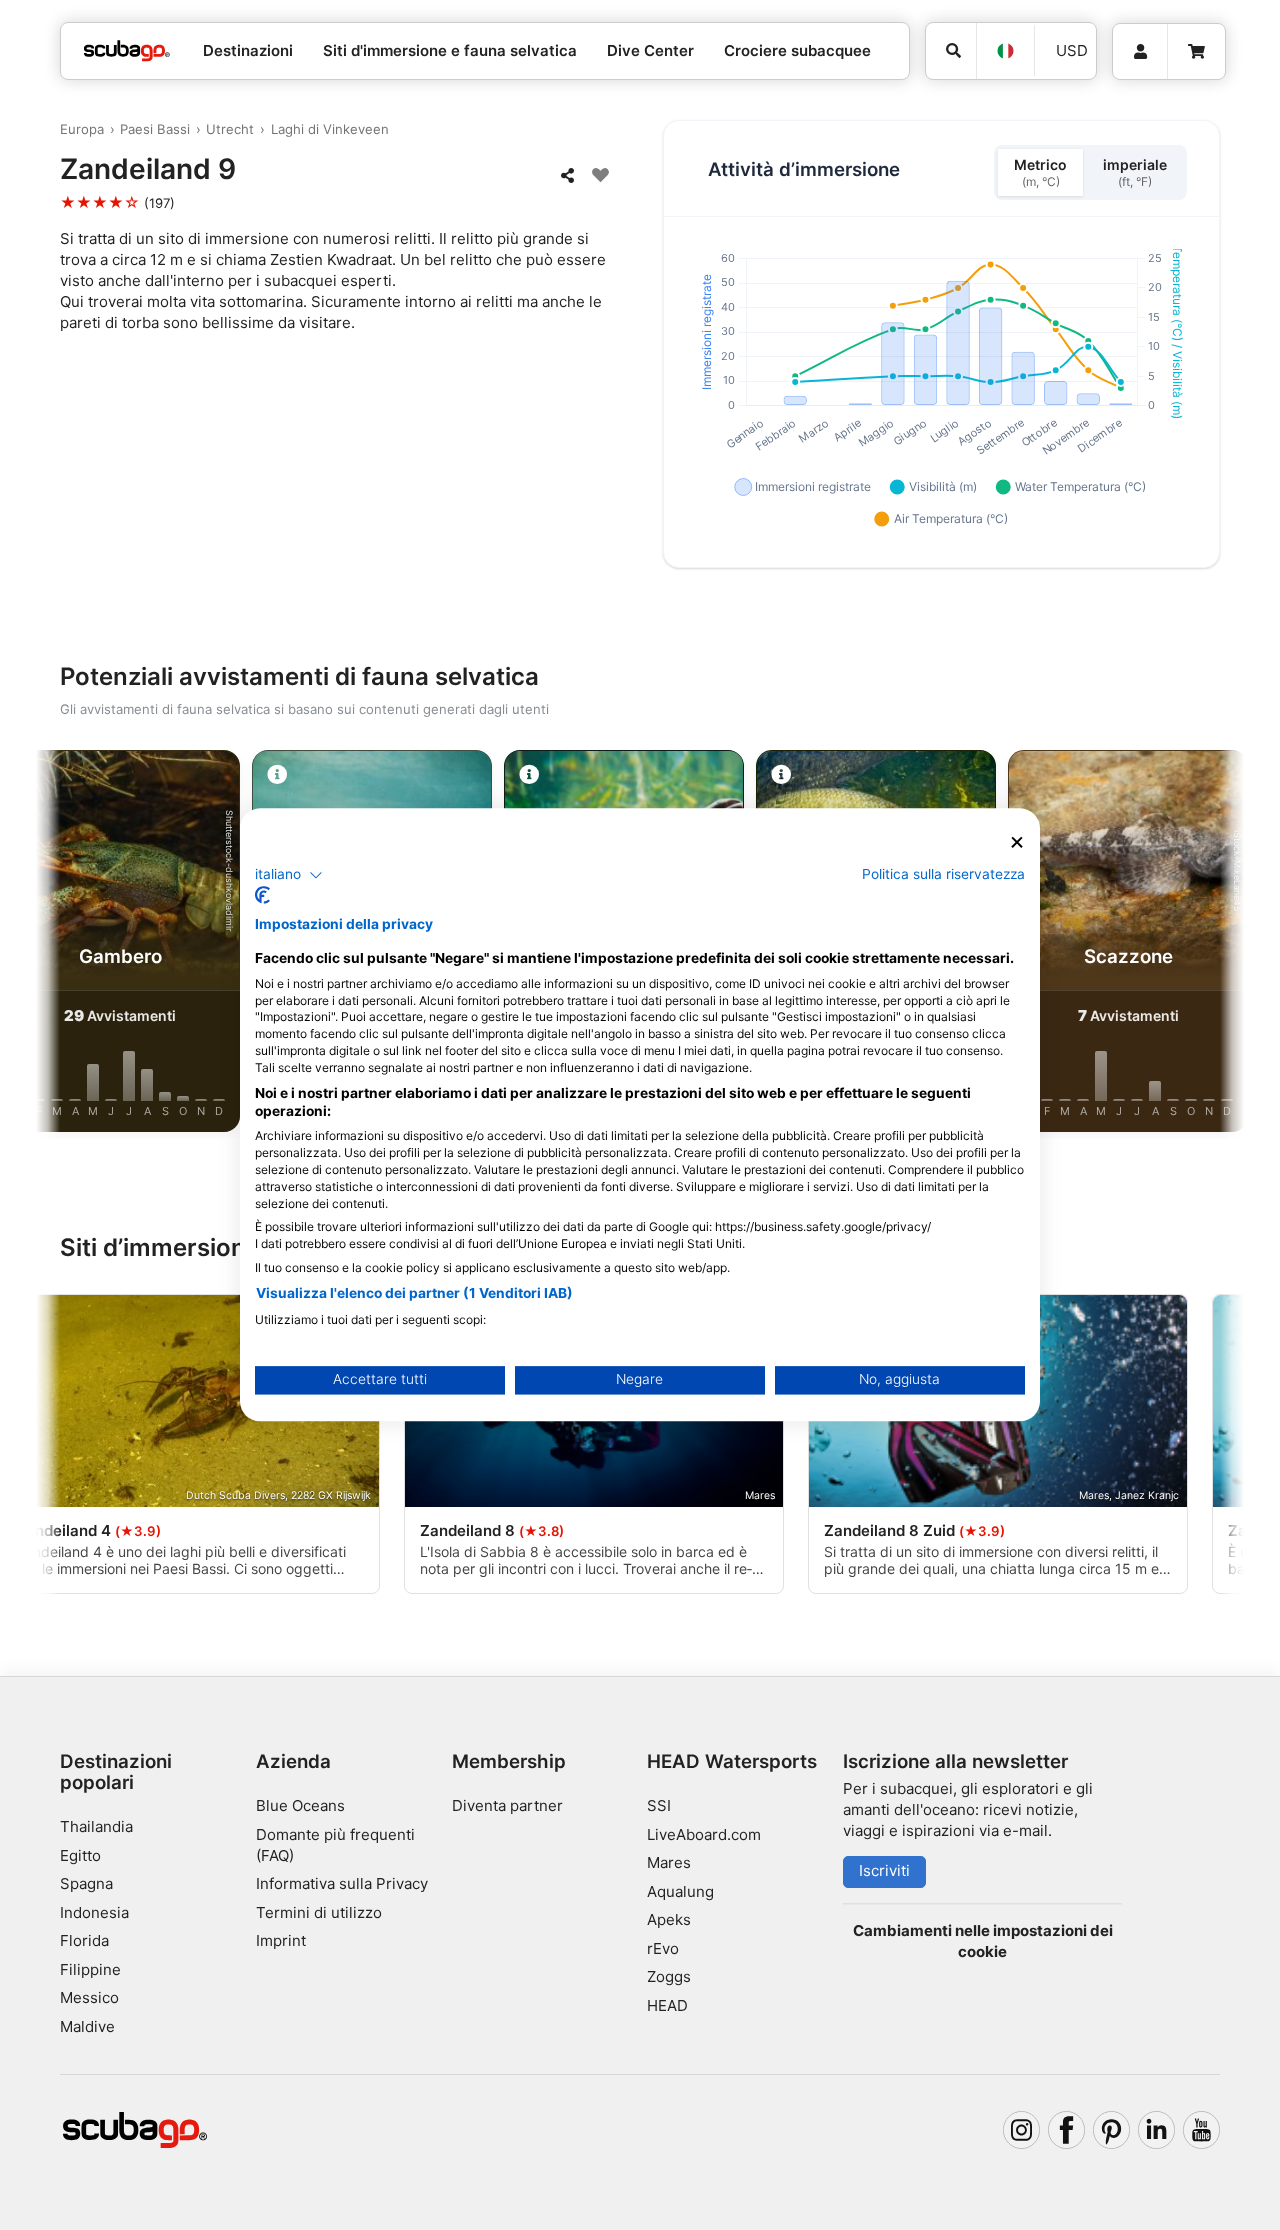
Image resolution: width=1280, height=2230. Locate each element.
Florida (84, 1940)
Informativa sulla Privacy (342, 1883)
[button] (289, 875)
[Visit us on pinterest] (1112, 2130)
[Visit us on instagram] (1022, 2130)
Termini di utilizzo (319, 1912)
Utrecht (230, 129)
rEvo (663, 1948)
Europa (82, 129)
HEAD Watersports (732, 1761)
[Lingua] (1005, 51)
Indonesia (94, 1912)
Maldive (87, 2026)
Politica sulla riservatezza (943, 874)
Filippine (90, 1969)
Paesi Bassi (155, 129)
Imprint (281, 1940)
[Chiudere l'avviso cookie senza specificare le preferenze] (1017, 842)
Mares (669, 1862)
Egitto (80, 1855)
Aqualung (680, 1891)
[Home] (127, 51)
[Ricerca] (951, 51)
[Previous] (68, 945)
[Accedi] (1140, 52)
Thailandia (96, 1826)
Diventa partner (507, 1805)
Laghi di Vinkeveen (330, 129)
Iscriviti (884, 1870)
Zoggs (669, 1976)
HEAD (667, 2005)
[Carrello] (1196, 52)
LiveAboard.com (704, 1834)
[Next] (1212, 945)
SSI (659, 1805)
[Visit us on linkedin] (1157, 2130)
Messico (89, 1997)
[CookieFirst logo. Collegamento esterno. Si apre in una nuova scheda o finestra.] (262, 896)
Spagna (86, 1883)
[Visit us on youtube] (1202, 2130)
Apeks (669, 1919)
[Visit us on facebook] (1067, 2130)
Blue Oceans (300, 1805)
